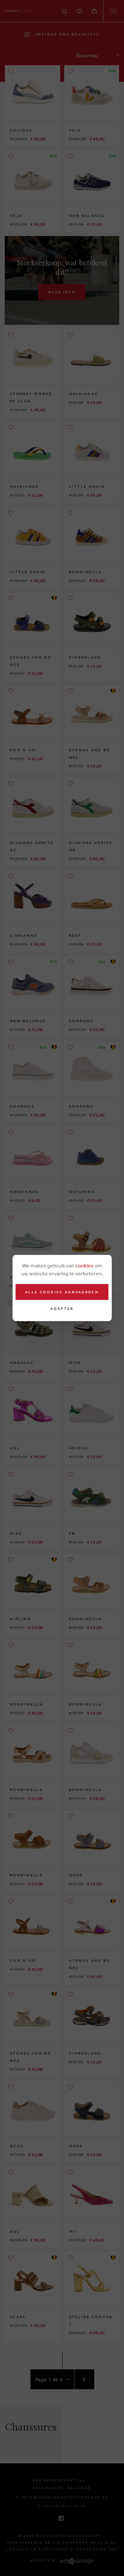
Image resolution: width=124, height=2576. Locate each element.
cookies (84, 1265)
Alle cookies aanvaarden (62, 1292)
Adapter (62, 1309)
